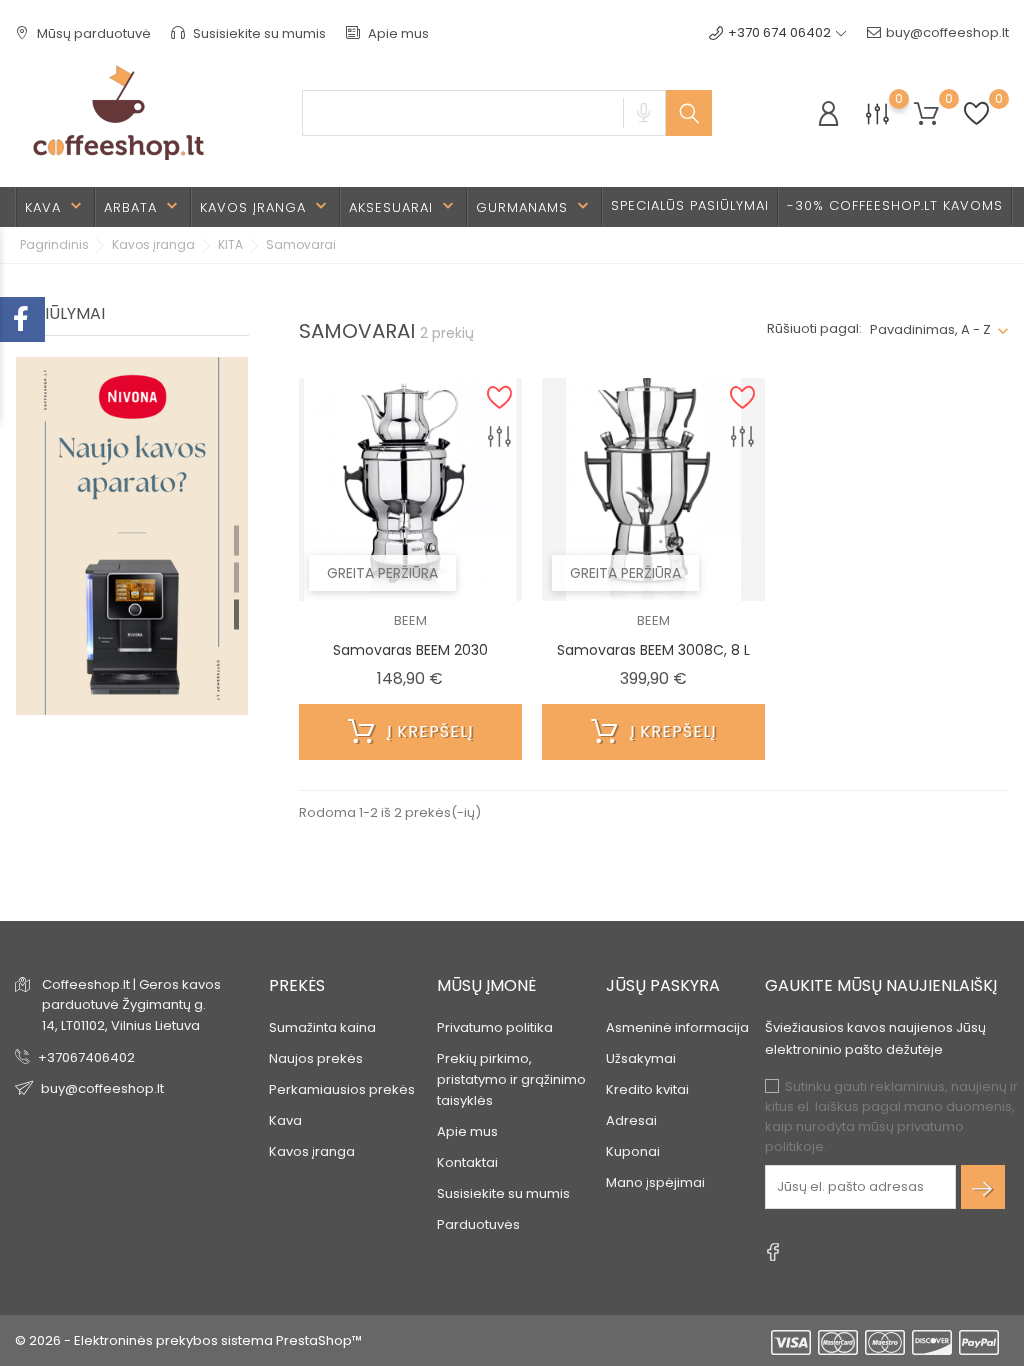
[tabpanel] (132, 581)
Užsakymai (641, 1058)
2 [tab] (236, 577)
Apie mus (397, 33)
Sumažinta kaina (322, 1027)
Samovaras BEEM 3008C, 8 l (653, 650)
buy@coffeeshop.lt (947, 32)
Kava (55, 206)
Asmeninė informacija (677, 1027)
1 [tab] (236, 540)
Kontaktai (467, 1162)
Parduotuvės (478, 1224)
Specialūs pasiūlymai (690, 205)
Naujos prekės (316, 1058)
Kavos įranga (265, 206)
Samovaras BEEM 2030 (410, 650)
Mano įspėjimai (655, 1182)
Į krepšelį (427, 731)
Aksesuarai (403, 206)
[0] (877, 113)
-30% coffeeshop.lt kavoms (895, 205)
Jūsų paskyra (663, 985)
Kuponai (633, 1151)
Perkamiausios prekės (342, 1089)
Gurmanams (534, 206)
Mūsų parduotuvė (92, 33)
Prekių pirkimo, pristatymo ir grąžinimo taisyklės (511, 1079)
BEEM (410, 620)
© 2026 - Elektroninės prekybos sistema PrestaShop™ (188, 1340)
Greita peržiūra (382, 573)
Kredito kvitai (647, 1089)
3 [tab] (236, 614)
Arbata (143, 206)
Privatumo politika (495, 1027)
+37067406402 (86, 1057)
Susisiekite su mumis (258, 33)
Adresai (631, 1120)
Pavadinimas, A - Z (930, 329)
